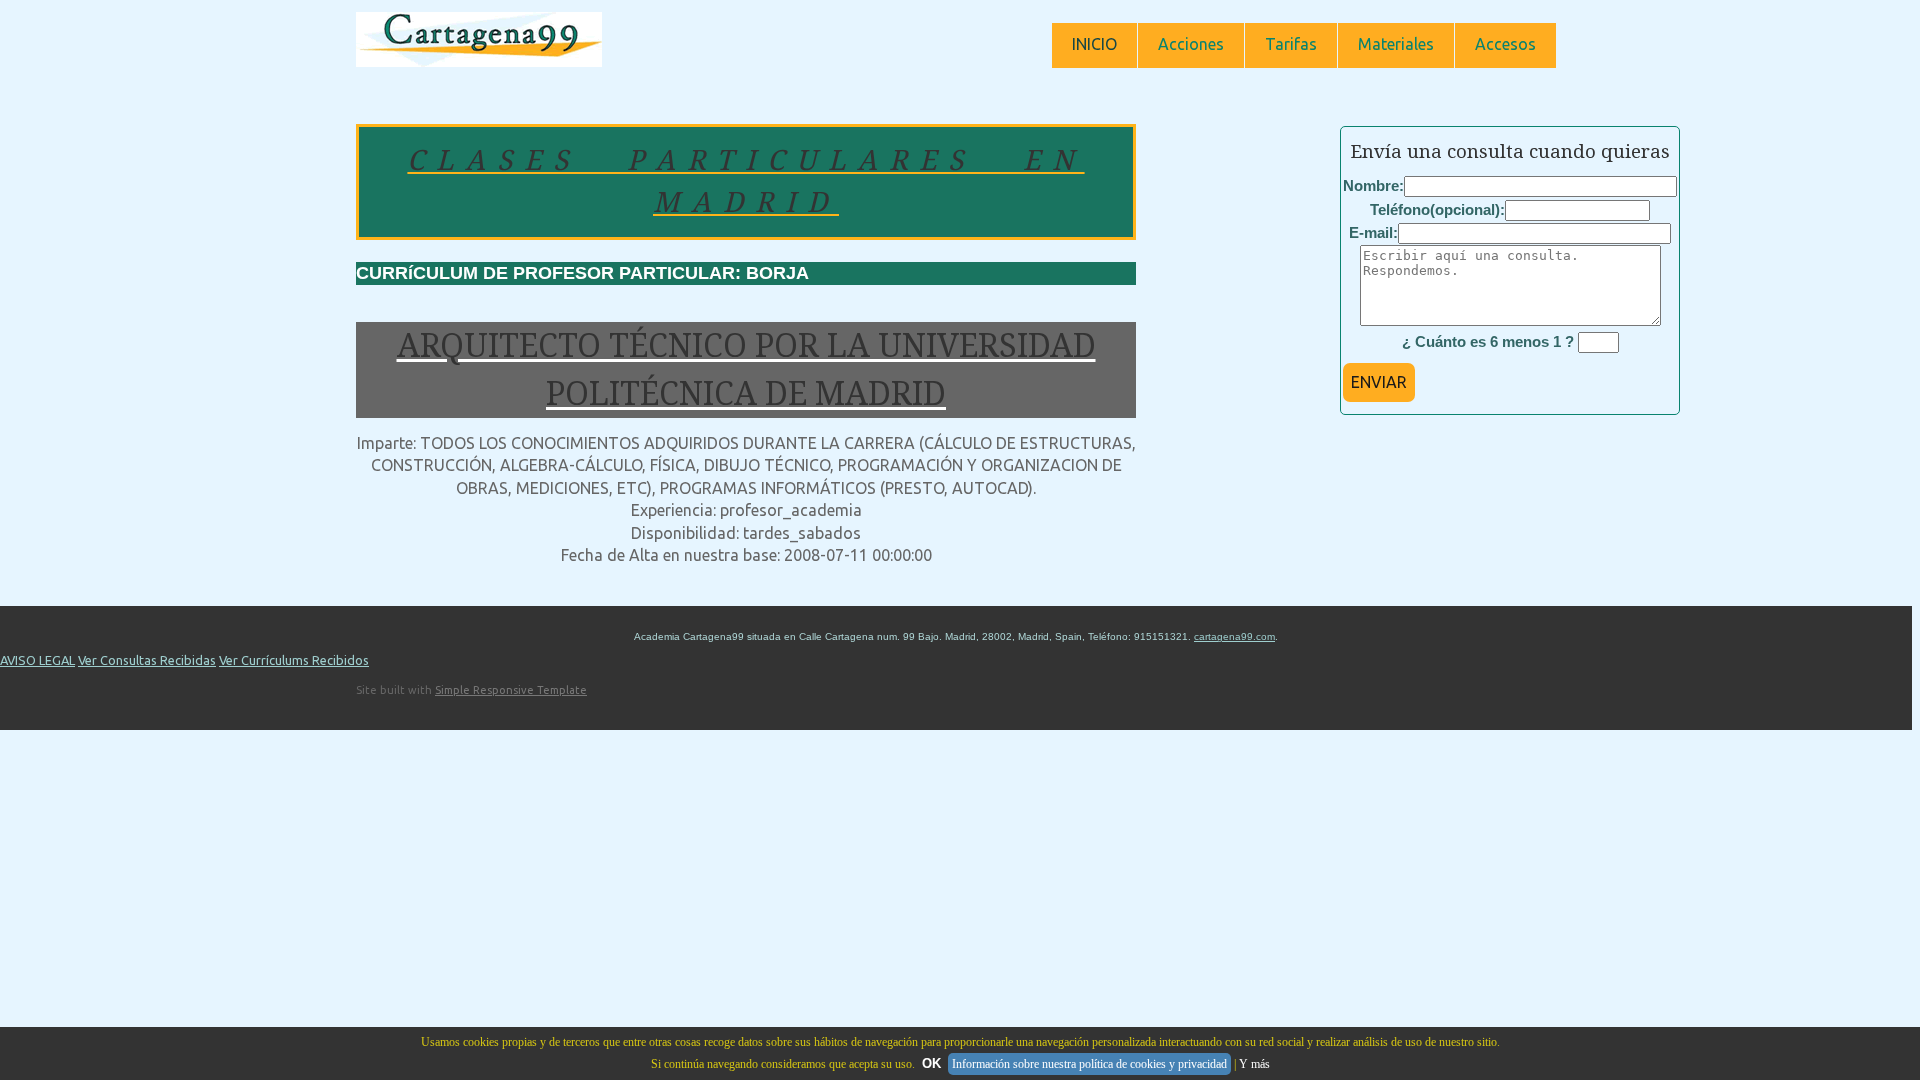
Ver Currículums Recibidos (294, 660)
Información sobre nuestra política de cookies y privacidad (1089, 1064)
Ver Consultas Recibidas (147, 660)
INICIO (1094, 44)
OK (931, 1063)
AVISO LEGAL (37, 660)
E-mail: (1373, 232)
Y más (1254, 1064)
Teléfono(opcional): (1437, 209)
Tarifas (1291, 44)
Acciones (1191, 44)
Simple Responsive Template (511, 690)
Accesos (1505, 44)
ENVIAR (1379, 382)
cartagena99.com (1234, 636)
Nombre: (1373, 185)
